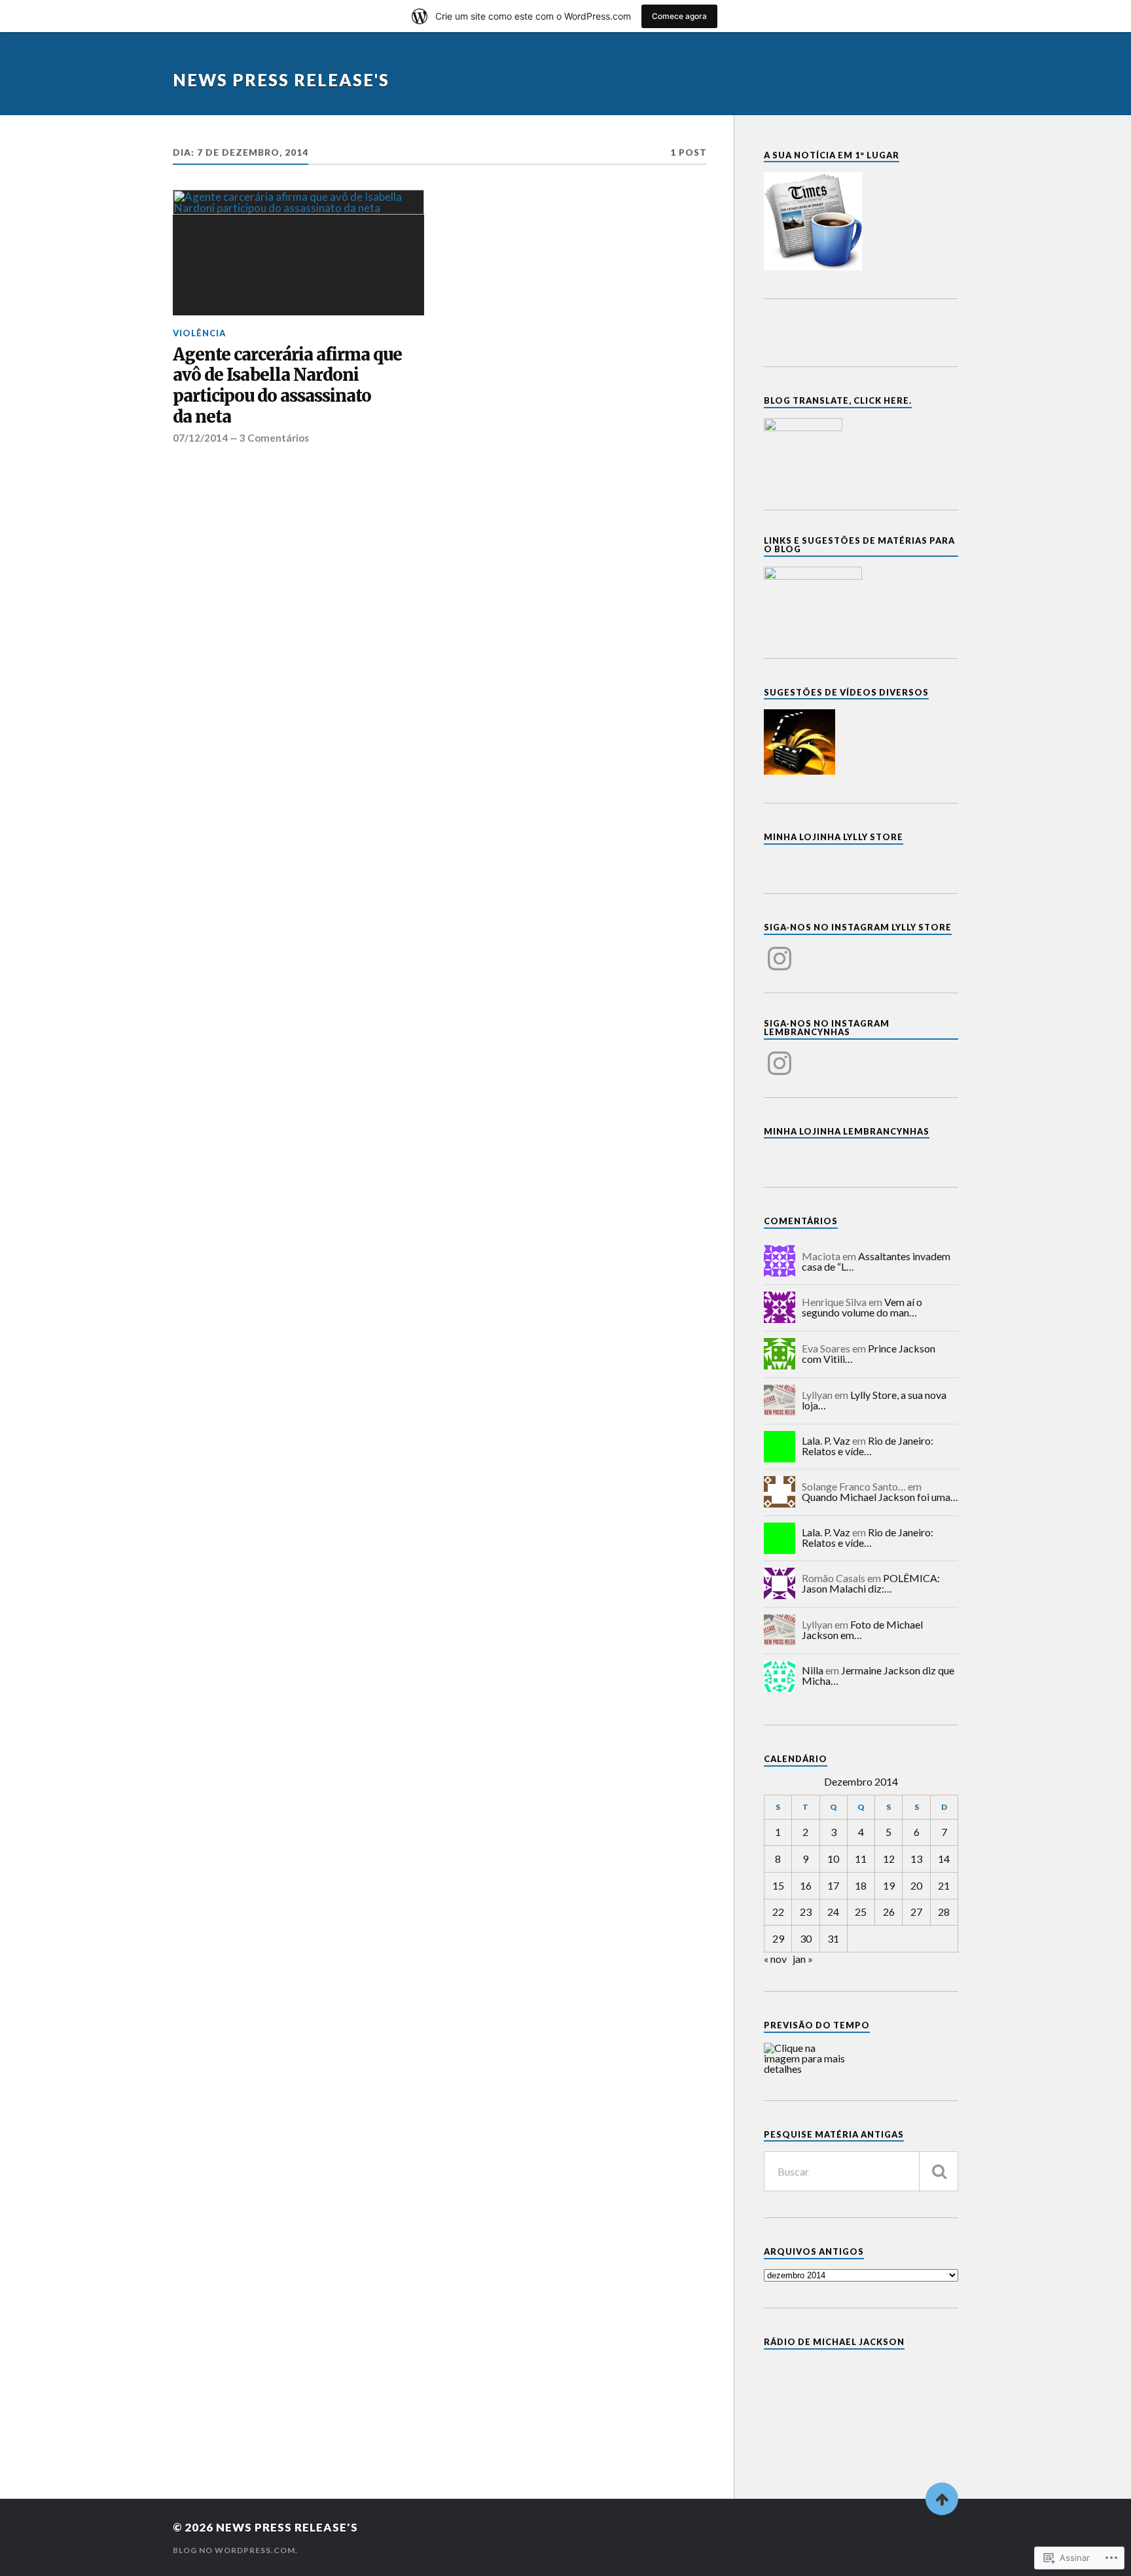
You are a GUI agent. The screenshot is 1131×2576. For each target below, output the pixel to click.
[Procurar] (939, 2171)
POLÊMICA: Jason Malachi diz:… (871, 1583)
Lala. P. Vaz (826, 1440)
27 (916, 1912)
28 (944, 1912)
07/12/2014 (200, 438)
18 (861, 1885)
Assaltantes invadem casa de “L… (876, 1261)
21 (944, 1885)
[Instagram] (780, 951)
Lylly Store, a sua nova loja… (874, 1400)
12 (889, 1859)
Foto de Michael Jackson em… (862, 1630)
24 (833, 1912)
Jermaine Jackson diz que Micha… (878, 1675)
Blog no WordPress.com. (235, 2550)
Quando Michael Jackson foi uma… (880, 1497)
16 (806, 1885)
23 (806, 1912)
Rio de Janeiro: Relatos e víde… (868, 1446)
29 (778, 1938)
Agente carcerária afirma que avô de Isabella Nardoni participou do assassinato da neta (287, 386)
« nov (775, 1959)
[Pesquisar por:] (861, 2171)
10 (833, 1859)
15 (778, 1885)
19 (889, 1885)
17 (833, 1885)
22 (778, 1912)
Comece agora (679, 16)
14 (944, 1859)
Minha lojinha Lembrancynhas (847, 1131)
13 (916, 1859)
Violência (199, 333)
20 (916, 1885)
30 (806, 1938)
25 (861, 1912)
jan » (803, 1959)
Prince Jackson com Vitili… (869, 1353)
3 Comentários (274, 438)
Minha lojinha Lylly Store (834, 837)
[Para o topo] (942, 2499)
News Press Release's (281, 80)
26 (889, 1912)
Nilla (813, 1670)
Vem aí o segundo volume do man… (862, 1307)
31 (833, 1938)
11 (861, 1859)
